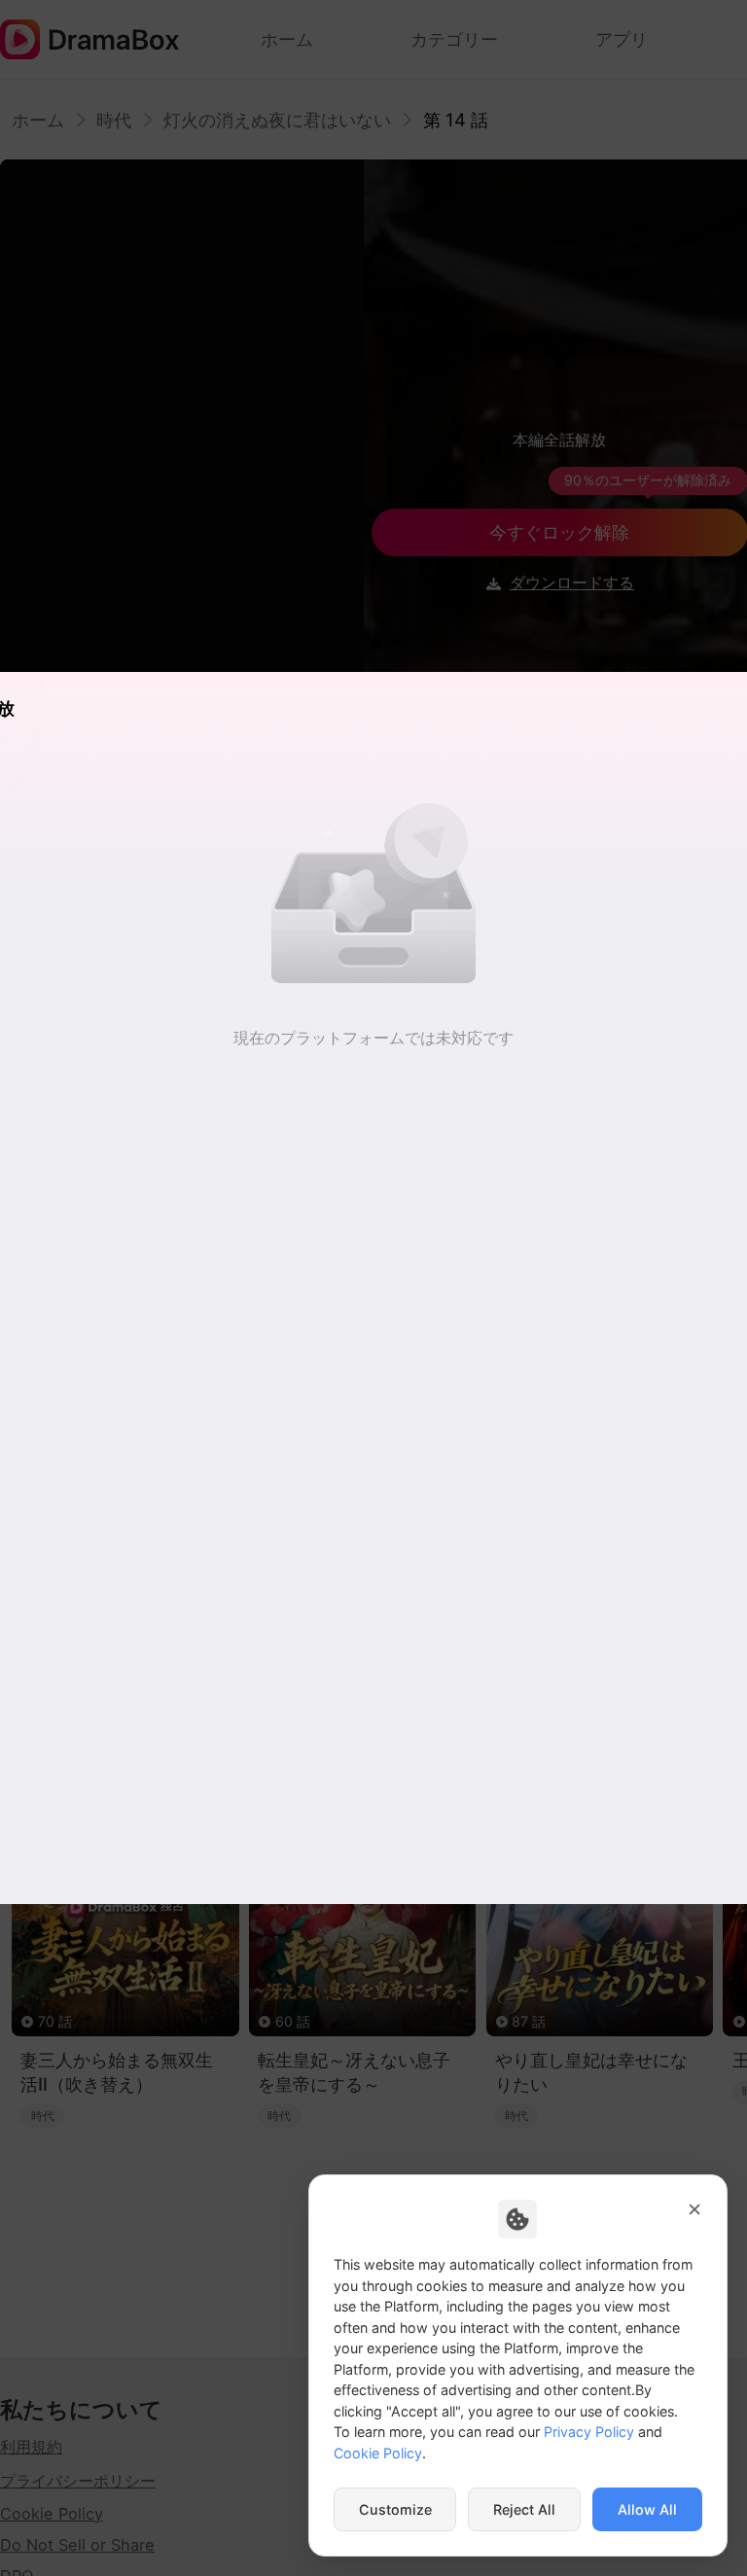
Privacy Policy (589, 2432)
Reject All (524, 2509)
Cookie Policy (378, 2453)
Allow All (647, 2509)
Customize (395, 2509)
